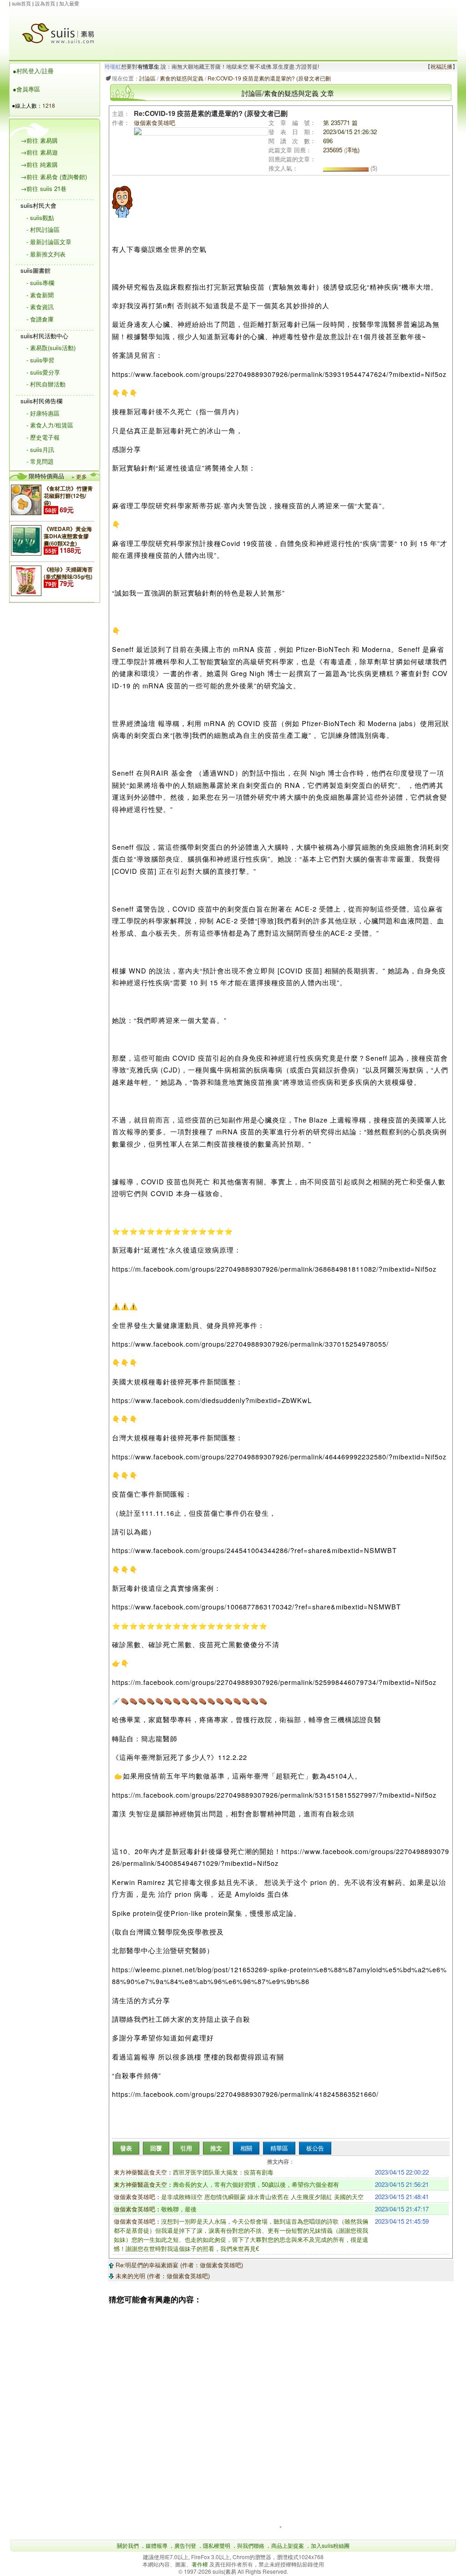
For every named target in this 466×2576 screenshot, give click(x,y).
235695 (333, 150)
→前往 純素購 (39, 164)
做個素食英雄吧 (134, 2197)
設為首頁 (45, 3)
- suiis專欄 (40, 283)
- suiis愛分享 (43, 372)
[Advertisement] (282, 28)
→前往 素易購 (39, 140)
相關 (246, 2148)
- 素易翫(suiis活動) (51, 348)
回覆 (156, 2148)
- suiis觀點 (40, 218)
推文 (216, 2148)
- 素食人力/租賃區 (50, 425)
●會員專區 (26, 89)
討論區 (147, 78)
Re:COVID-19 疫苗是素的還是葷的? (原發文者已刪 (269, 78)
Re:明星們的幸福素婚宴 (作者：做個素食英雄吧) (178, 2265)
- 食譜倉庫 (40, 319)
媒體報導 (157, 2545)
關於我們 (128, 2545)
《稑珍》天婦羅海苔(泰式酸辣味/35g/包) (68, 573)
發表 (126, 2148)
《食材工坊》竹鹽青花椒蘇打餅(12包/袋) (68, 496)
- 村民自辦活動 (46, 384)
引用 (186, 2148)
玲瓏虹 (113, 67)
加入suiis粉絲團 (330, 2545)
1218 (49, 105)
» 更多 (79, 476)
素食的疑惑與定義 (182, 78)
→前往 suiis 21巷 (43, 188)
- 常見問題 (40, 461)
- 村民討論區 (43, 229)
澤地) (353, 150)
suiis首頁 (21, 3)
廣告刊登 (185, 2545)
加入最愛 (69, 3)
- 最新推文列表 (46, 254)
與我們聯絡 (251, 2545)
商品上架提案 (288, 2545)
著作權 (200, 2564)
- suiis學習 (40, 360)
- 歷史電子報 (43, 437)
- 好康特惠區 (43, 413)
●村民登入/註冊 (33, 71)
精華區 (279, 2148)
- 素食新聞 (40, 295)
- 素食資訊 (40, 307)
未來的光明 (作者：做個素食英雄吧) (162, 2276)
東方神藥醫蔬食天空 (140, 2172)
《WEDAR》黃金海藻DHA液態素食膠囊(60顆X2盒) (68, 536)
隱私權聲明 (217, 2545)
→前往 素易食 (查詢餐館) (54, 177)
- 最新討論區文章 (49, 242)
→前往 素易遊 (39, 152)
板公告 (315, 2148)
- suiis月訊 (40, 449)
